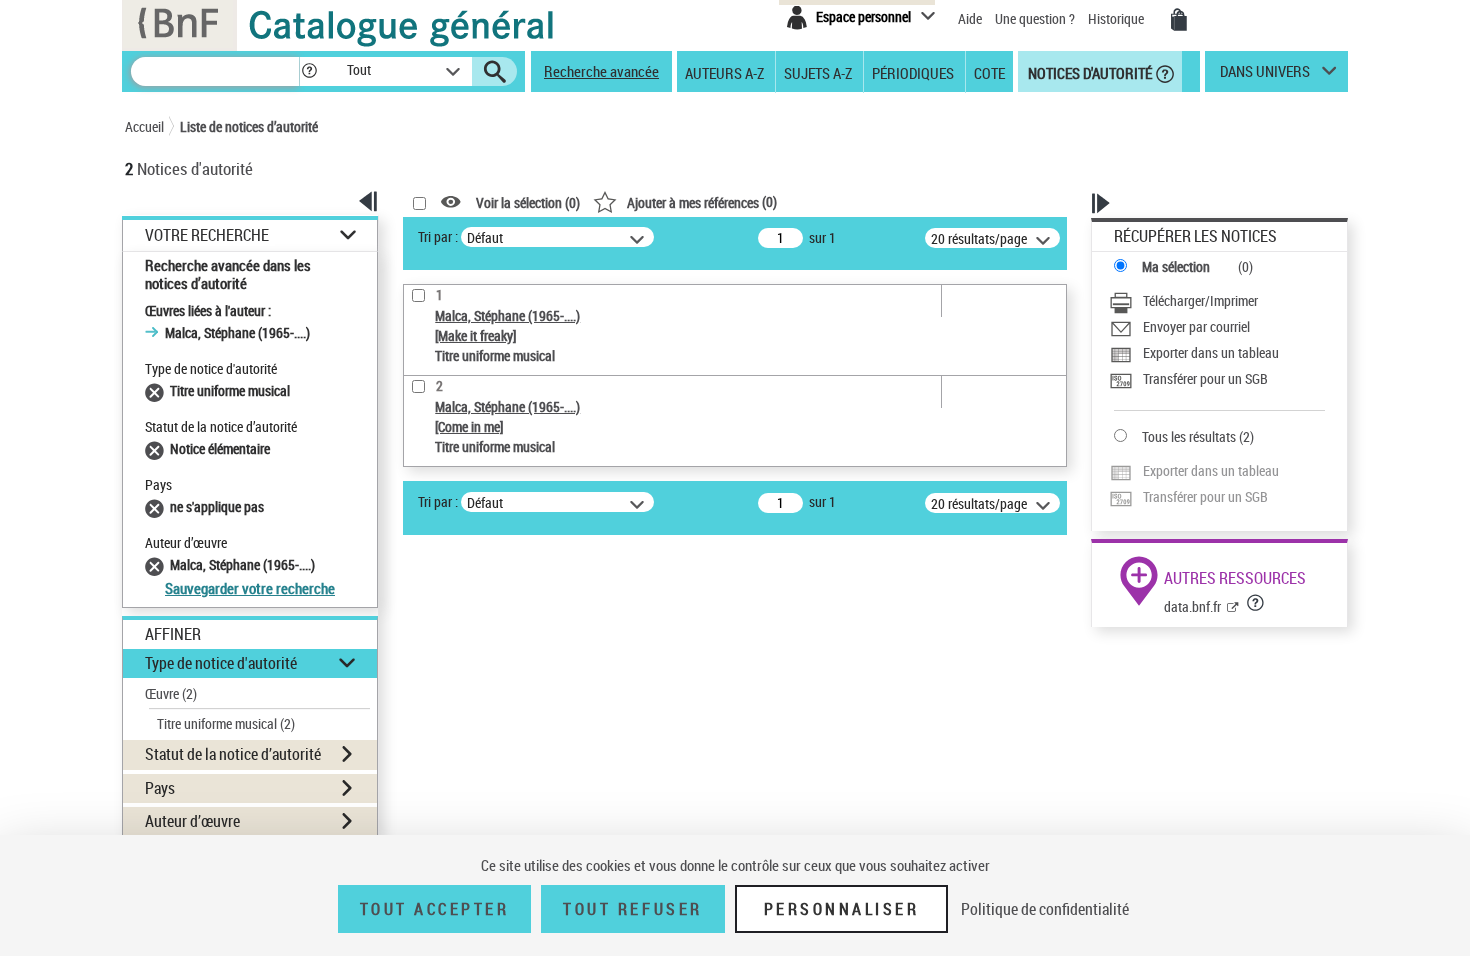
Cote (989, 72)
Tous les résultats (1189, 436)
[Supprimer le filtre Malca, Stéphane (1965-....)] (157, 564)
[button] (309, 71)
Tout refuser (632, 909)
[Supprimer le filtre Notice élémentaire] (157, 448)
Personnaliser (842, 909)
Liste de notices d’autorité (249, 126)
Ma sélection (1176, 266)
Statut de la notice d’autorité (233, 754)
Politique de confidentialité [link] (1045, 909)
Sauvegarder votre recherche (250, 588)
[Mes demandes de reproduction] (1179, 20)
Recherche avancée (601, 71)
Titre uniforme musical (226, 723)
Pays (160, 788)
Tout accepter (435, 909)
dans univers (1265, 76)
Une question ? (1036, 18)
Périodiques (913, 72)
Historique (1117, 18)
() (702, 201)
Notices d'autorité (1088, 72)
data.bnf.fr (1192, 606)
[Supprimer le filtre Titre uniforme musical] (157, 390)
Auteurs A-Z (724, 72)
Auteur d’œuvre (192, 821)
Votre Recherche (207, 235)
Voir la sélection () (528, 202)
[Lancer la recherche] (495, 72)
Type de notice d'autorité (221, 663)
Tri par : (438, 236)
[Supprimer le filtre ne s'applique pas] (157, 506)
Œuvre (171, 693)
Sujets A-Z (818, 72)
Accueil (144, 126)
